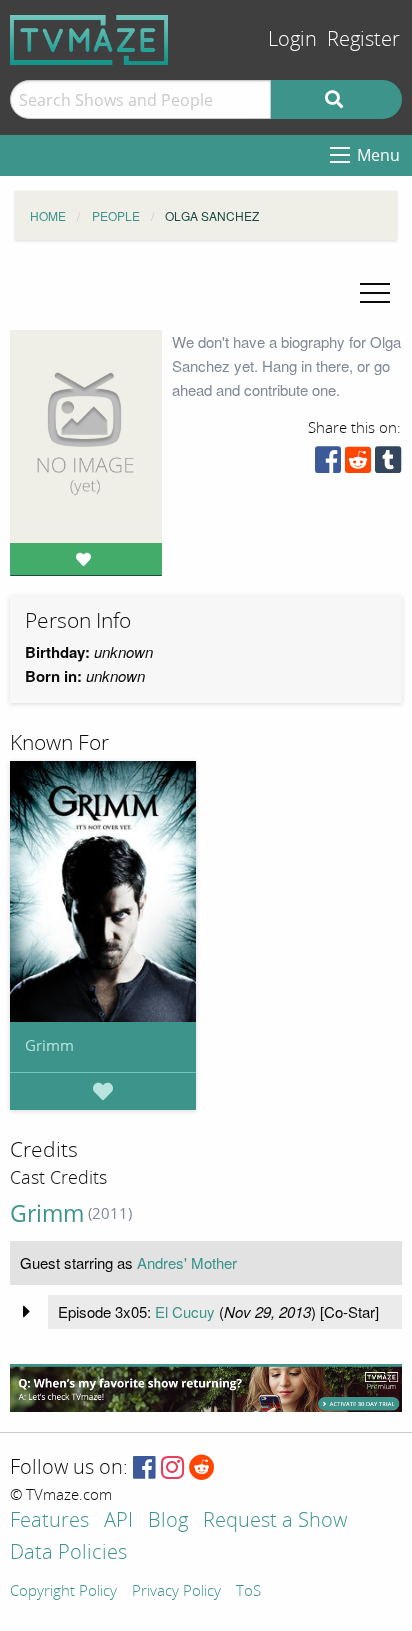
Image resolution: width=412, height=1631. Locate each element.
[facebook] (328, 464)
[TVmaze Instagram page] (172, 1468)
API (118, 1521)
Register (363, 39)
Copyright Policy (63, 1592)
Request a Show (275, 1521)
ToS (248, 1592)
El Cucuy (185, 1311)
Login (292, 39)
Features (49, 1521)
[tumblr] (388, 464)
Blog (168, 1521)
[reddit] (358, 464)
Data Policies (68, 1553)
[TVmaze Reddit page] (202, 1468)
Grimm (49, 1045)
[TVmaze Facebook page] (144, 1468)
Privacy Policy (176, 1592)
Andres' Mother (187, 1262)
